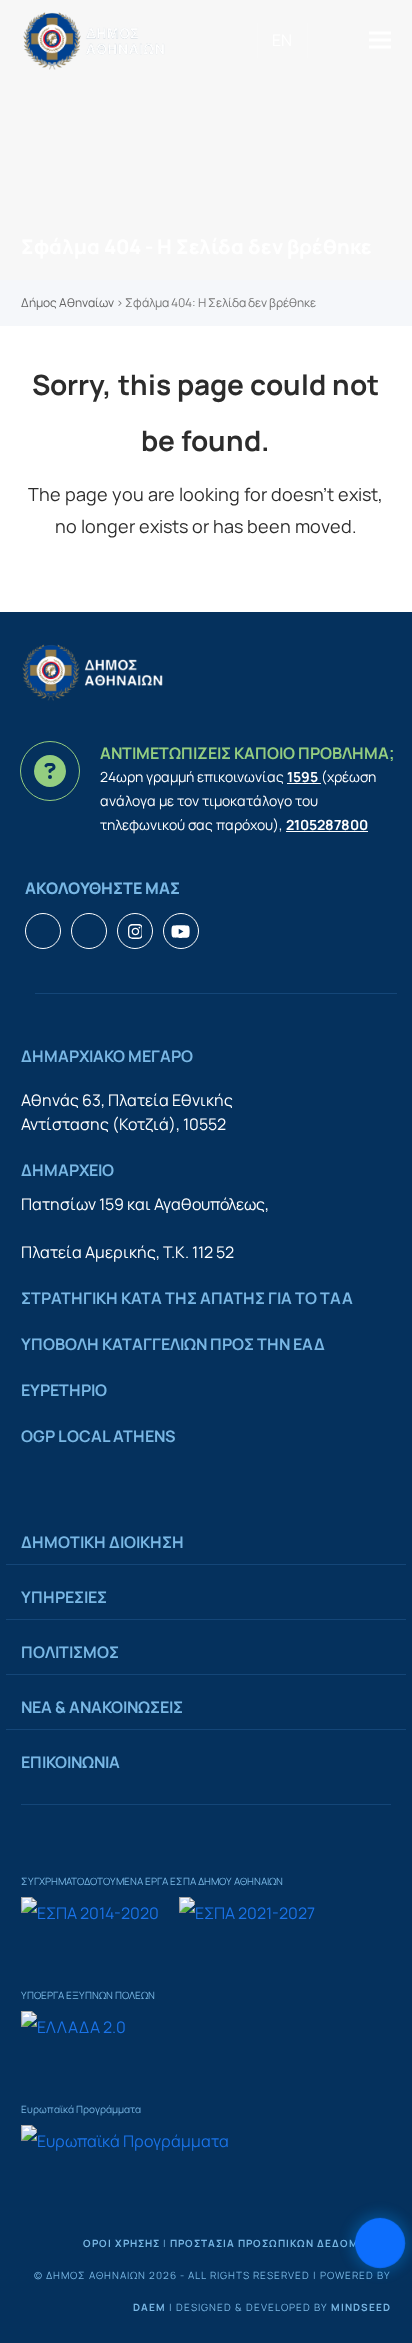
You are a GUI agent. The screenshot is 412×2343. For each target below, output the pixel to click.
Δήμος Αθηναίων (67, 302)
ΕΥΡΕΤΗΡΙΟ (64, 1390)
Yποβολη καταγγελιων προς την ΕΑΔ (173, 1344)
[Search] (314, 40)
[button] (380, 40)
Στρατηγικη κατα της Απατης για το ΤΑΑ (187, 1298)
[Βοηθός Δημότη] (380, 2243)
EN (282, 40)
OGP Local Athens (98, 1436)
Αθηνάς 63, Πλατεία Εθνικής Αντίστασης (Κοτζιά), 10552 (127, 1112)
